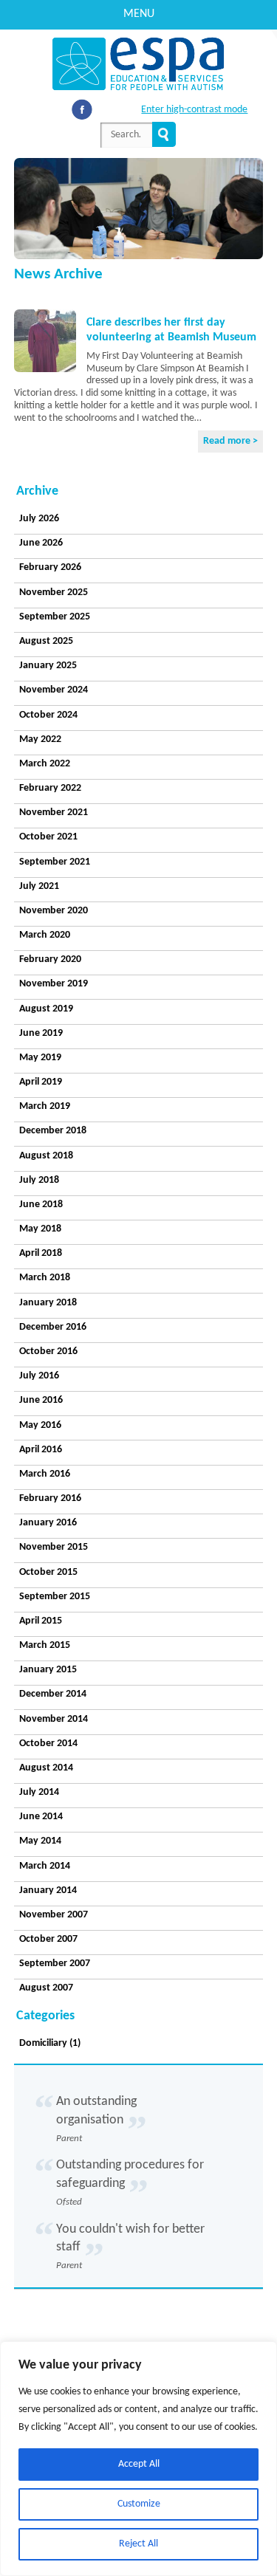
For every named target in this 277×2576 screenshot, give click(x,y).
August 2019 (46, 1009)
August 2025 (46, 641)
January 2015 (48, 1670)
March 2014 (45, 1866)
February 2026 (50, 567)
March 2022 (45, 764)
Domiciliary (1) (50, 2043)
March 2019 (45, 1106)
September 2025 (55, 617)
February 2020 (50, 959)
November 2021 (54, 813)
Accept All (139, 2464)
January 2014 (48, 1890)
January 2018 (48, 1303)
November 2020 (54, 911)
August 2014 (46, 1768)
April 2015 (41, 1621)
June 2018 (41, 1205)
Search (164, 134)
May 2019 (40, 1058)
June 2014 (41, 1817)
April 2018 (41, 1253)
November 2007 (54, 1915)
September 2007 (55, 1964)
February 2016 (50, 1498)
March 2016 (45, 1474)
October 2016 (48, 1351)
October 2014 (48, 1744)
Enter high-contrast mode (194, 110)
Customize (139, 2504)
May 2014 (40, 1841)
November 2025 (54, 593)
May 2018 (40, 1229)
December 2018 (53, 1131)
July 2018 (39, 1180)
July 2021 (39, 886)
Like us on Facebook (83, 109)
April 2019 (41, 1082)
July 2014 (39, 1792)
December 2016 (53, 1327)
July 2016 (39, 1376)
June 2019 (41, 1033)
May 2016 (40, 1425)
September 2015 (55, 1597)
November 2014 (54, 1719)
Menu (139, 14)
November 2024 (54, 690)
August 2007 (46, 1988)
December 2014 (53, 1694)
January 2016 (48, 1523)
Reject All (138, 2544)
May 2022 (40, 739)
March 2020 (45, 935)
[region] (138, 2459)
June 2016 (41, 1400)
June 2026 (41, 543)
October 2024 (48, 715)
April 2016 (41, 1450)
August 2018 (46, 1156)
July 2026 (39, 519)
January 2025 (48, 666)
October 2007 (48, 1939)
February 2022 (50, 788)
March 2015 (45, 1645)
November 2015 (54, 1547)
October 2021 (48, 837)
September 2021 (55, 862)
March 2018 (45, 1278)
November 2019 (54, 984)
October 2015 (48, 1572)
